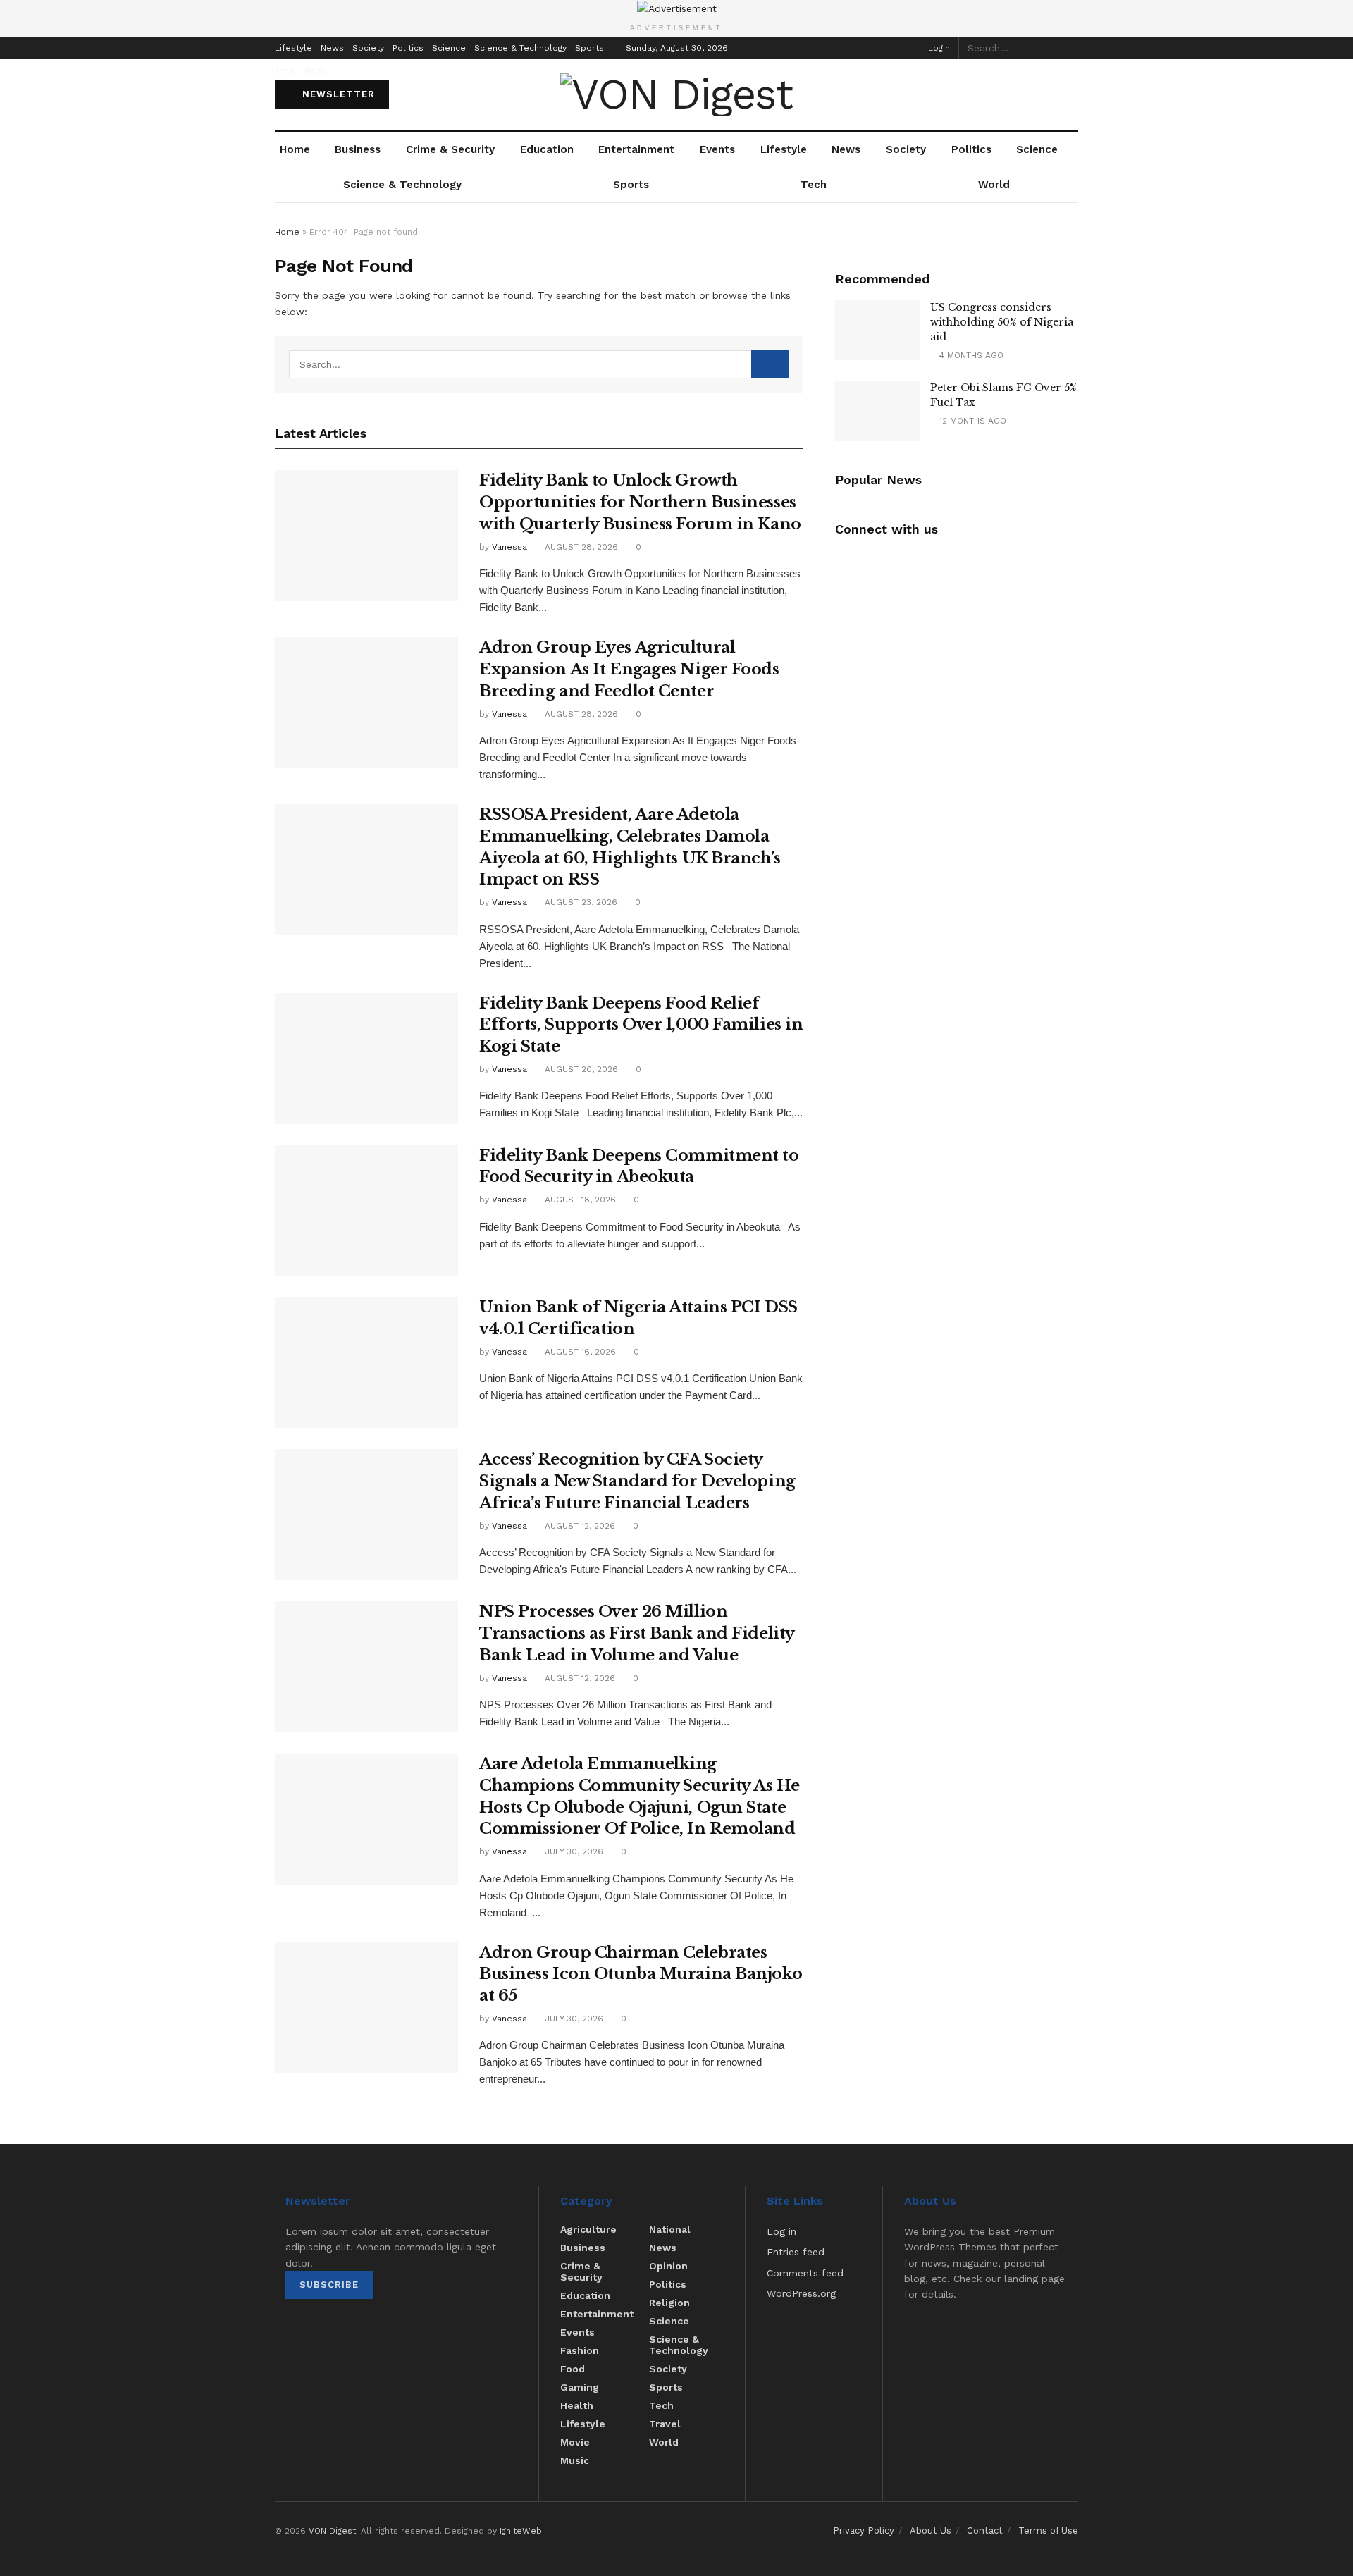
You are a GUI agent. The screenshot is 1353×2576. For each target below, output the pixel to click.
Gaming (580, 2387)
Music (575, 2460)
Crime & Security (450, 149)
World (316, 70)
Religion (669, 2303)
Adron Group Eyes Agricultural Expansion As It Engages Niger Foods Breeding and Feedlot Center (629, 669)
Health (577, 2405)
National (670, 2229)
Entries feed (796, 2252)
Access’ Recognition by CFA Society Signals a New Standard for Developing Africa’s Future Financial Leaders (637, 1481)
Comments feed (805, 2273)
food (573, 2369)
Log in (781, 2231)
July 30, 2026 (573, 1851)
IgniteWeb (521, 2531)
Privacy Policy (864, 2531)
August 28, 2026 (580, 547)
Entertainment (636, 149)
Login (938, 48)
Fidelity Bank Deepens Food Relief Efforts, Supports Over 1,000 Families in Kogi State (641, 1025)
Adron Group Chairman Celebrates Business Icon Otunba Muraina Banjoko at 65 (641, 1974)
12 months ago (971, 421)
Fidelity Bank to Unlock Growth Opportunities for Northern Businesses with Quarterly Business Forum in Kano (640, 502)
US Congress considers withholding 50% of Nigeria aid (1002, 322)
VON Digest (332, 2531)
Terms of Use (1048, 2531)
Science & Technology (520, 48)
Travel (665, 2424)
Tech (285, 70)
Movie (575, 2442)
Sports (589, 48)
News (332, 48)
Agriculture (588, 2229)
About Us (931, 2531)
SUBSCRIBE (329, 2285)
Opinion (668, 2266)
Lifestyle (294, 48)
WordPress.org (801, 2293)
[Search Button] (1070, 48)
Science (449, 48)
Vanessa (509, 547)
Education (547, 149)
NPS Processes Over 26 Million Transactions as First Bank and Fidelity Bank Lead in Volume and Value (637, 1633)
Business (358, 149)
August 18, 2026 (579, 1200)
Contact (985, 2531)
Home (295, 149)
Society (368, 48)
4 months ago (970, 355)
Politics (408, 48)
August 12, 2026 (579, 1526)
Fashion (580, 2350)
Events (717, 149)
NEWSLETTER (337, 94)
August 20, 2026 (580, 1069)
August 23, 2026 (580, 902)
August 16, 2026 (579, 1352)
